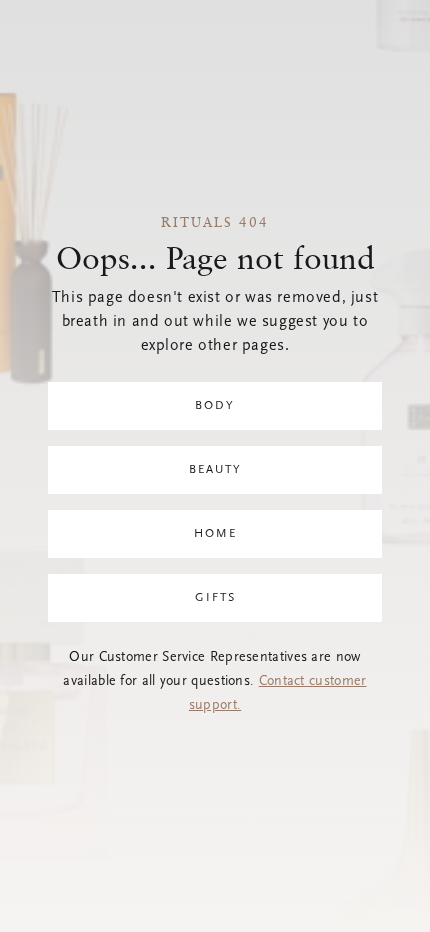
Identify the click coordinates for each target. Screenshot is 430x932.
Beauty (215, 470)
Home (215, 534)
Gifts (215, 598)
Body (215, 406)
